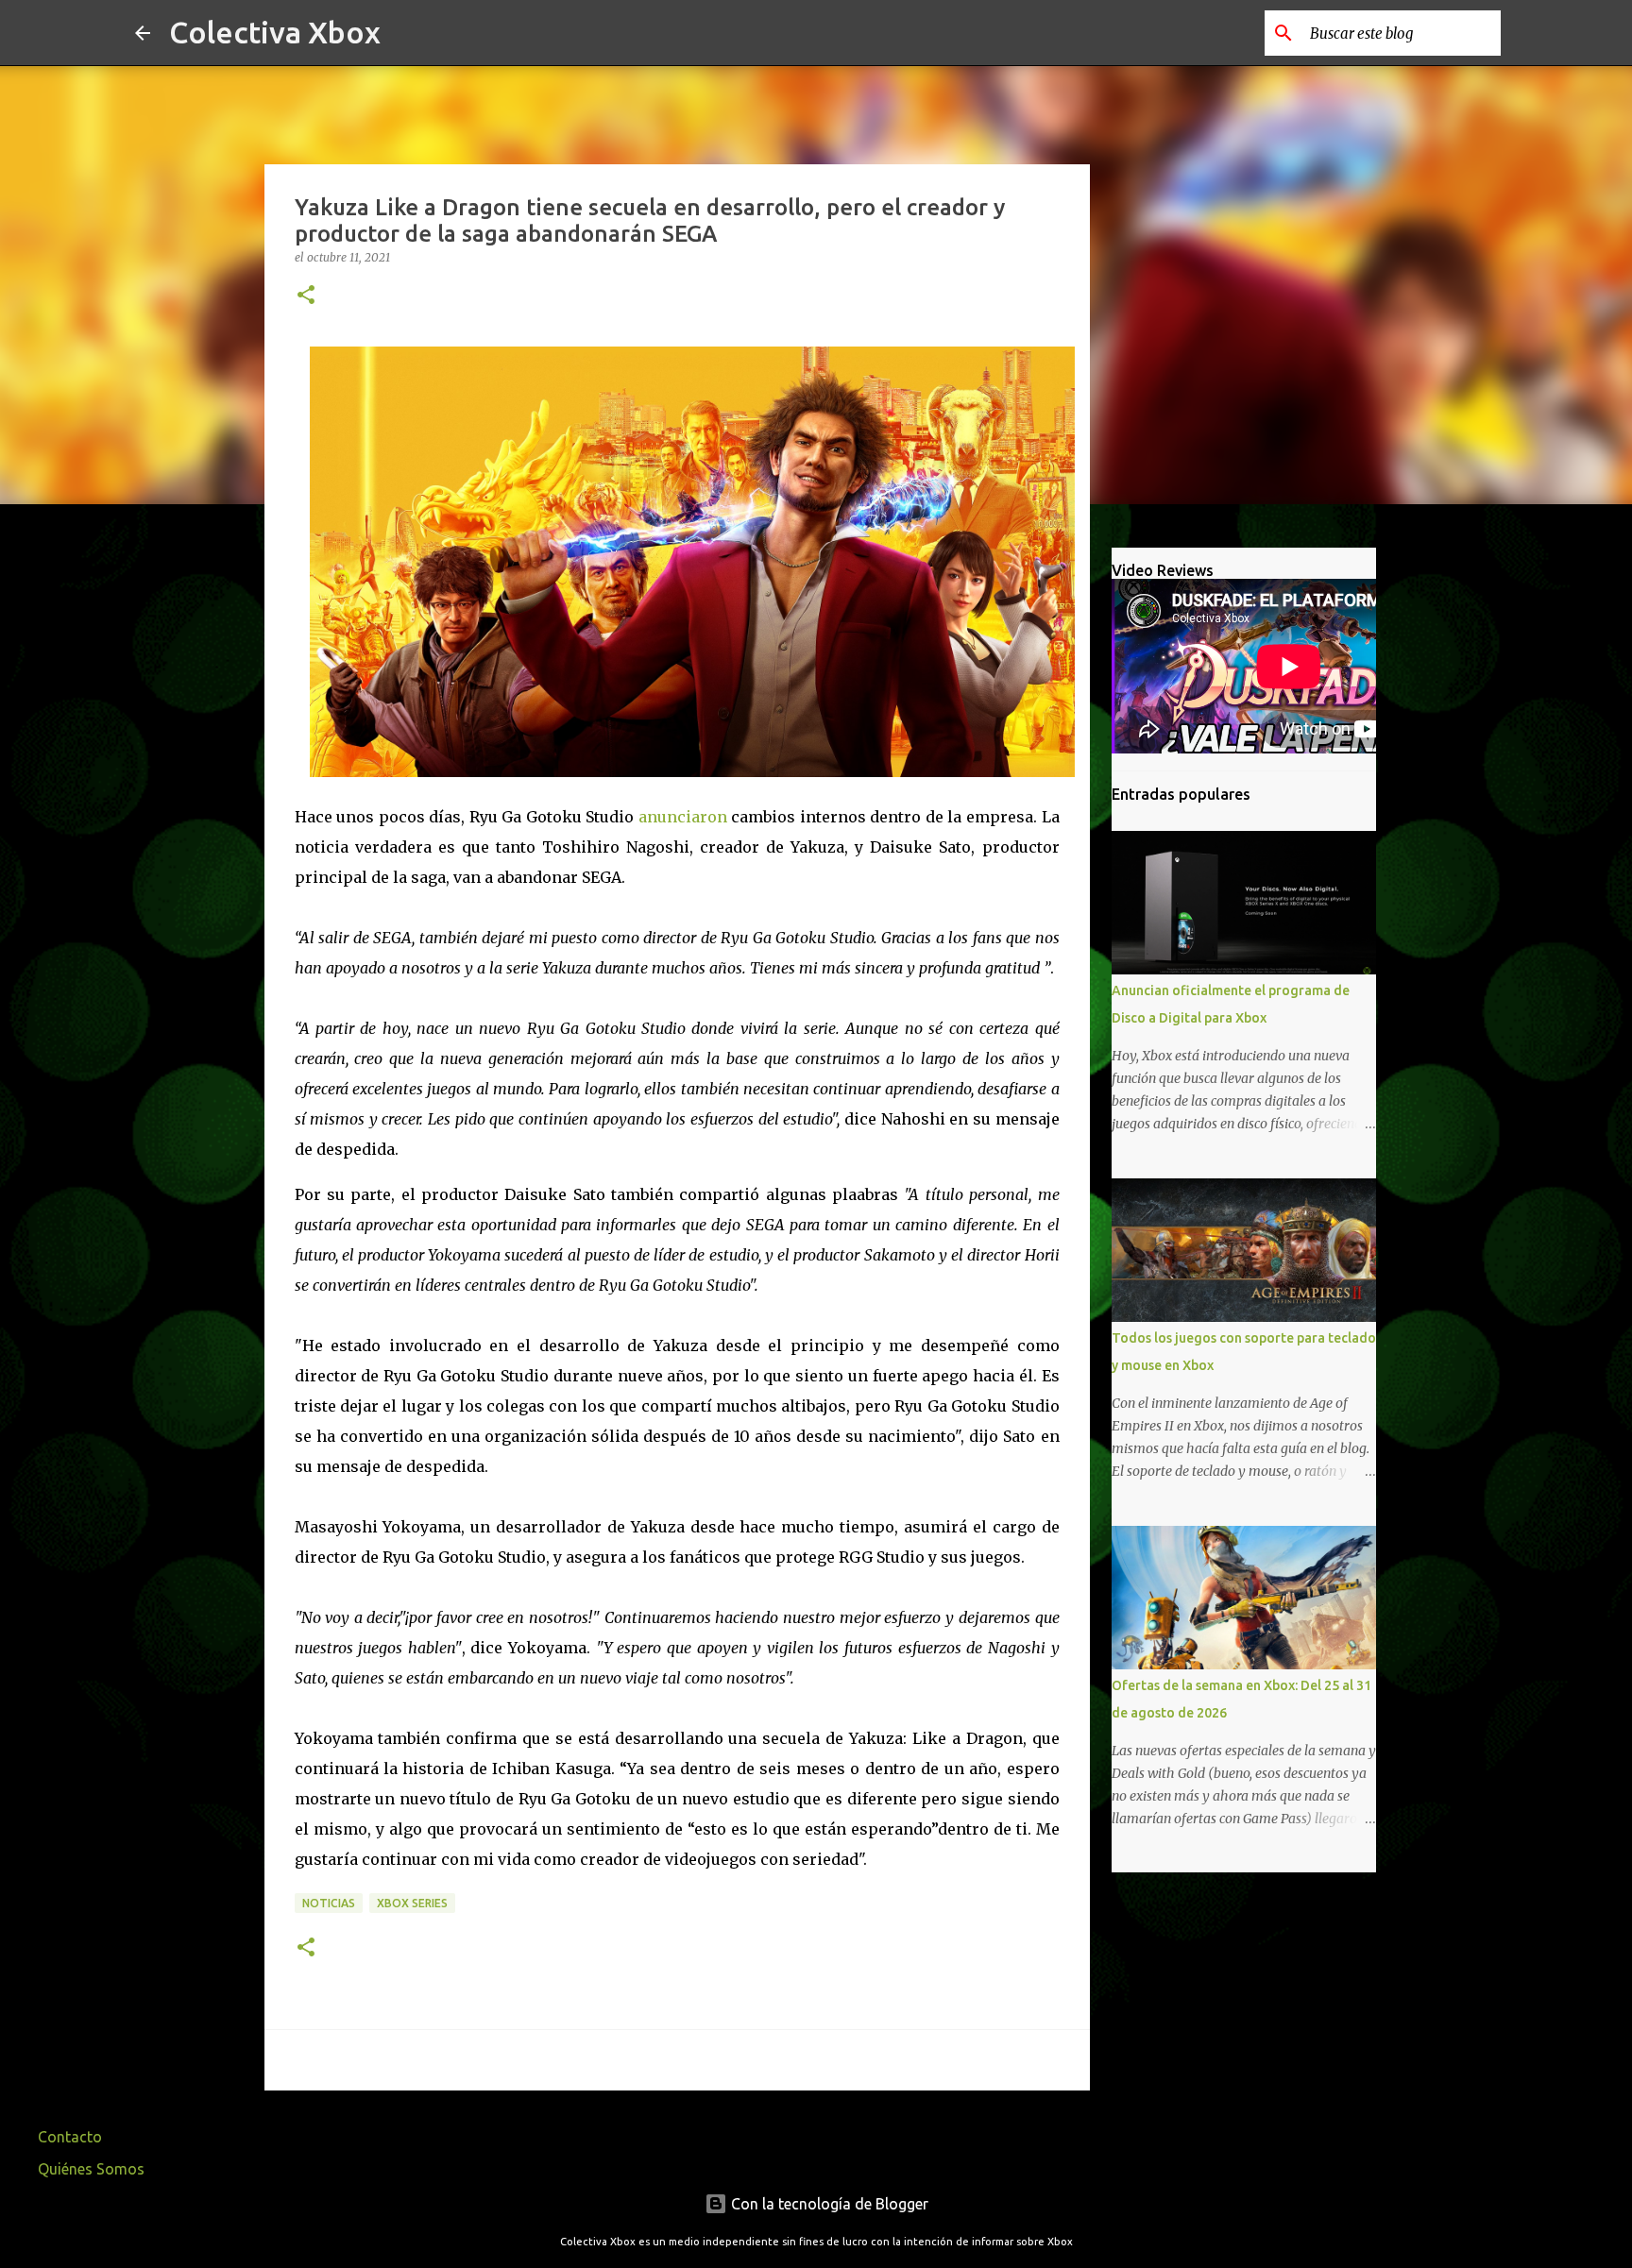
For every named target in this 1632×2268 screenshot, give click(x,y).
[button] (306, 296)
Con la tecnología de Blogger (828, 2204)
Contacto (70, 2137)
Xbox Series (412, 1903)
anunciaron (683, 817)
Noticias (329, 1903)
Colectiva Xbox (275, 32)
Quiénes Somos (91, 2169)
